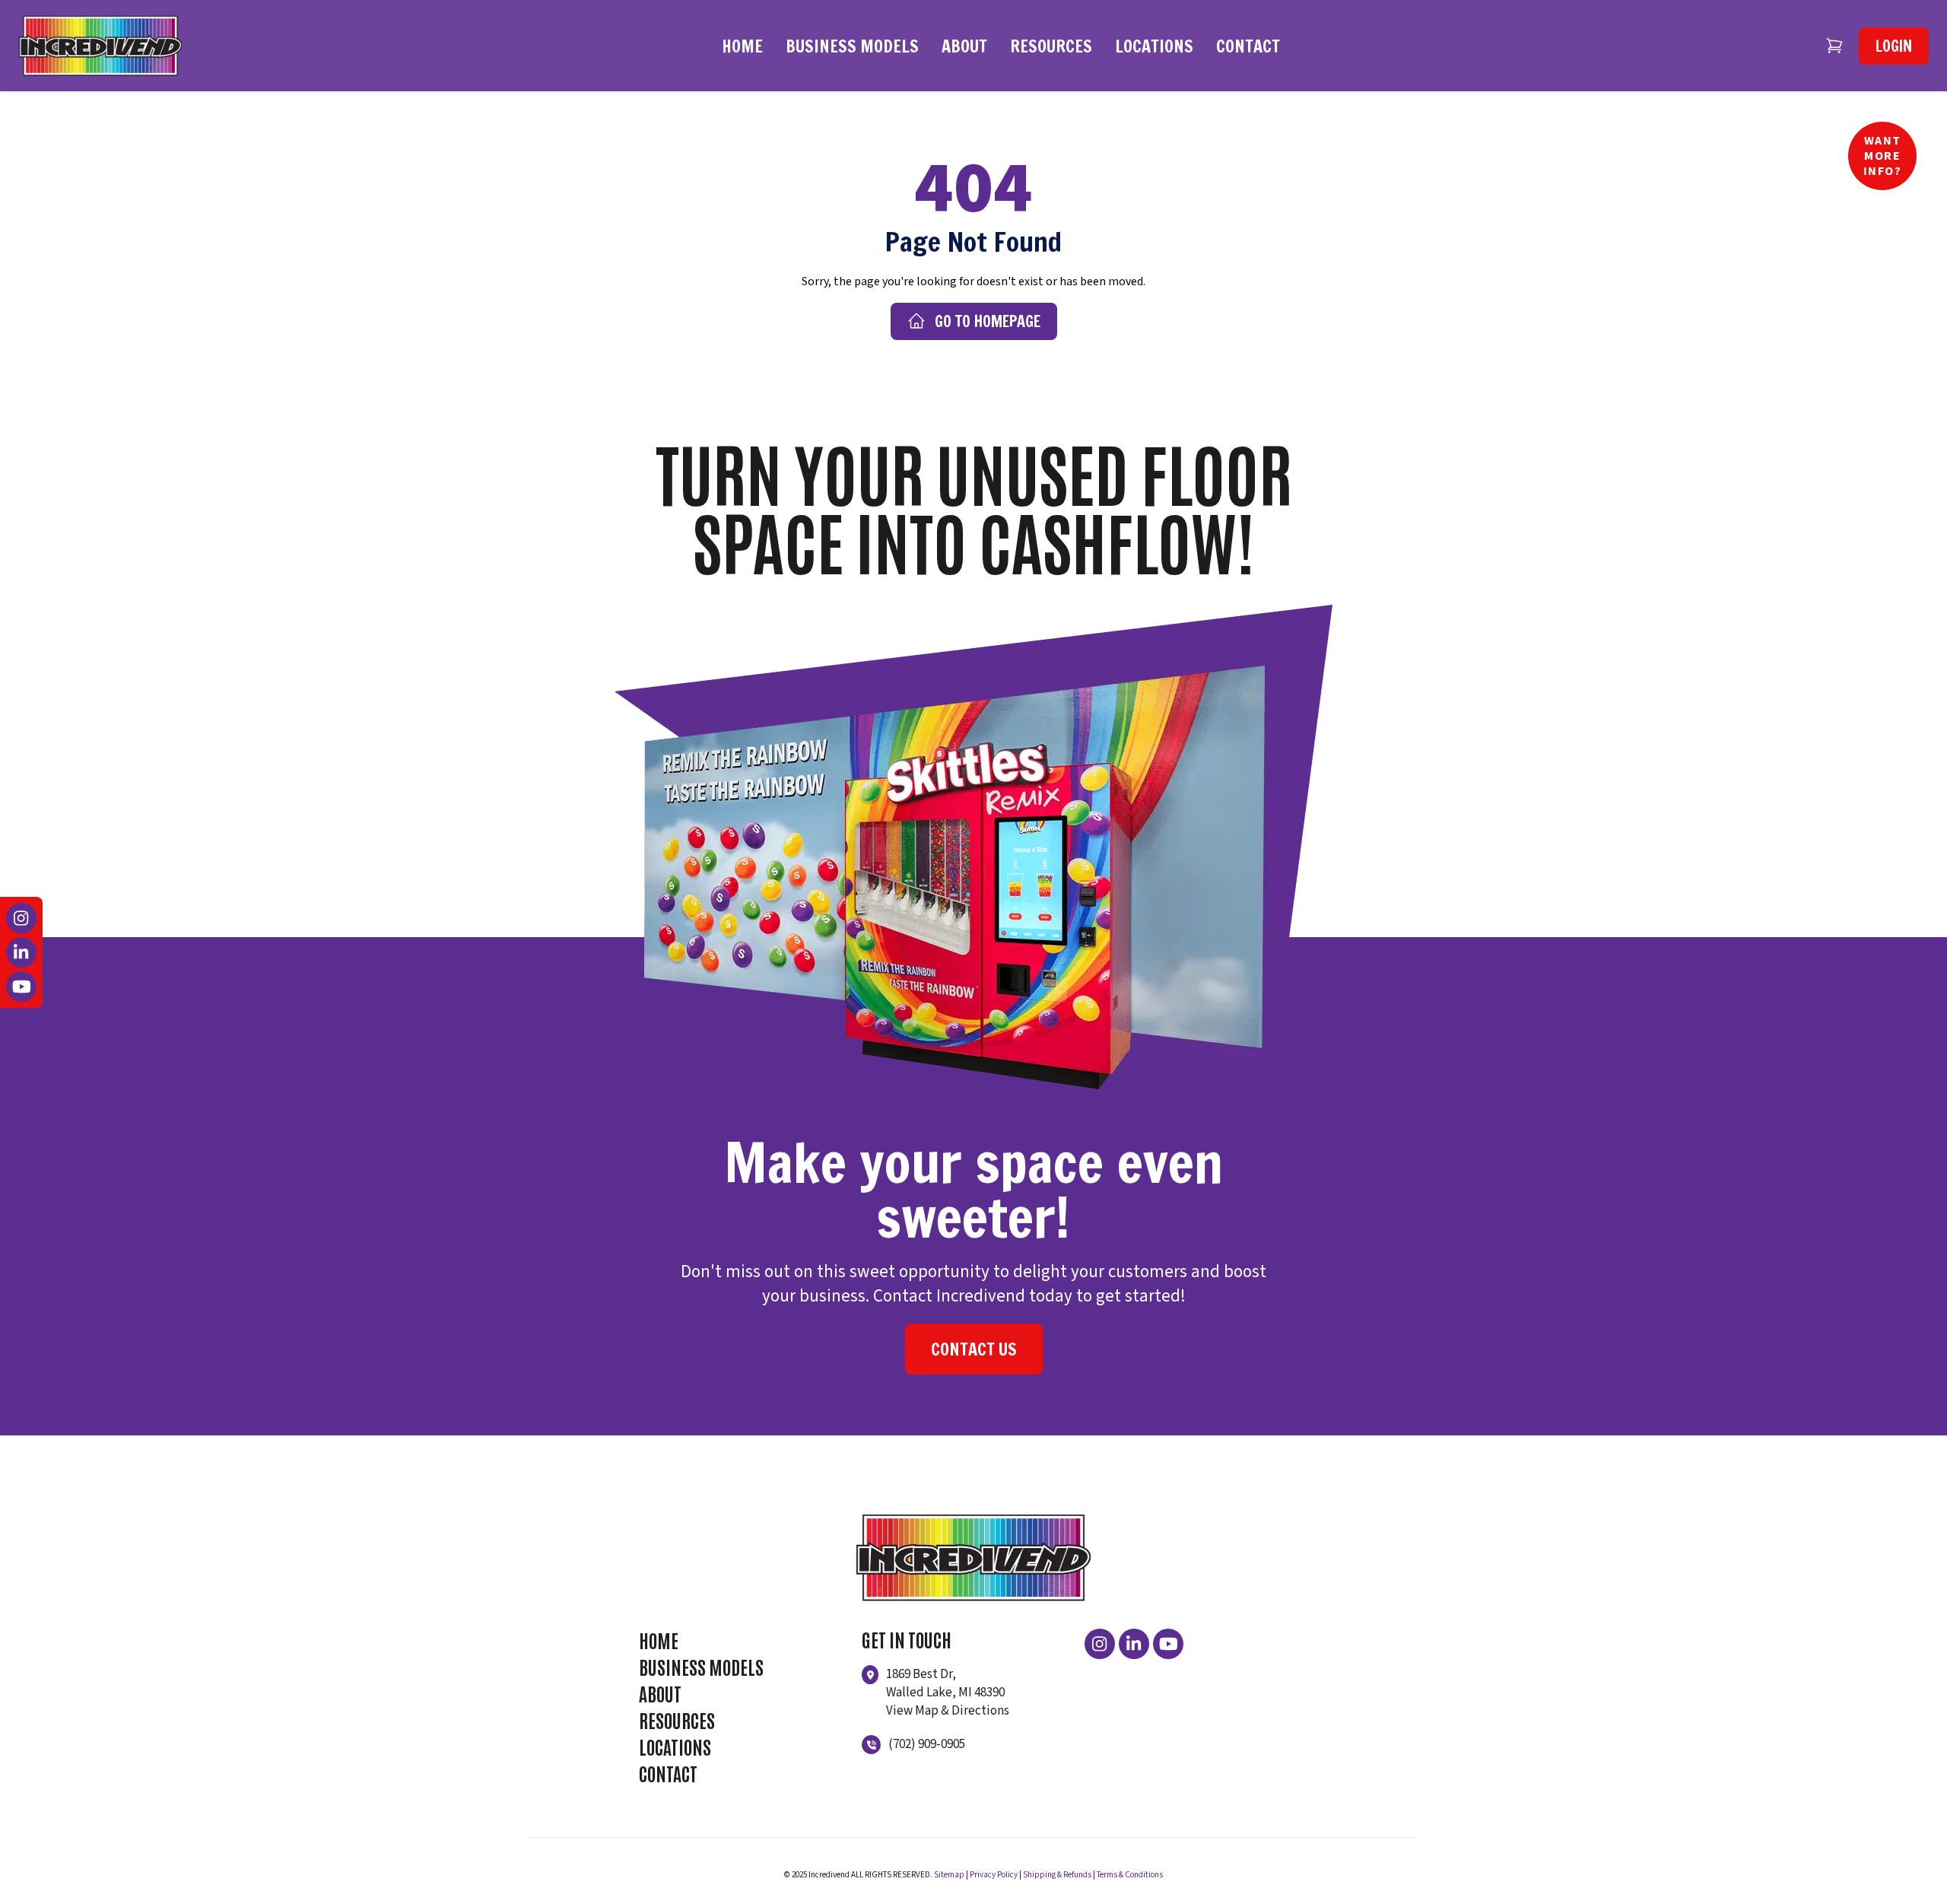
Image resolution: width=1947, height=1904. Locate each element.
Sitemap (949, 1875)
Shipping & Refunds (1057, 1875)
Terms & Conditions (1130, 1875)
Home (742, 46)
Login (1894, 46)
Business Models (852, 46)
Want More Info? (1883, 156)
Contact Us (974, 1349)
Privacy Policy (994, 1875)
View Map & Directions (948, 1711)
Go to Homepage (988, 321)
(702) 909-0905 (927, 1744)
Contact (1248, 46)
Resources (1051, 46)
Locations (1154, 46)
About (964, 46)
